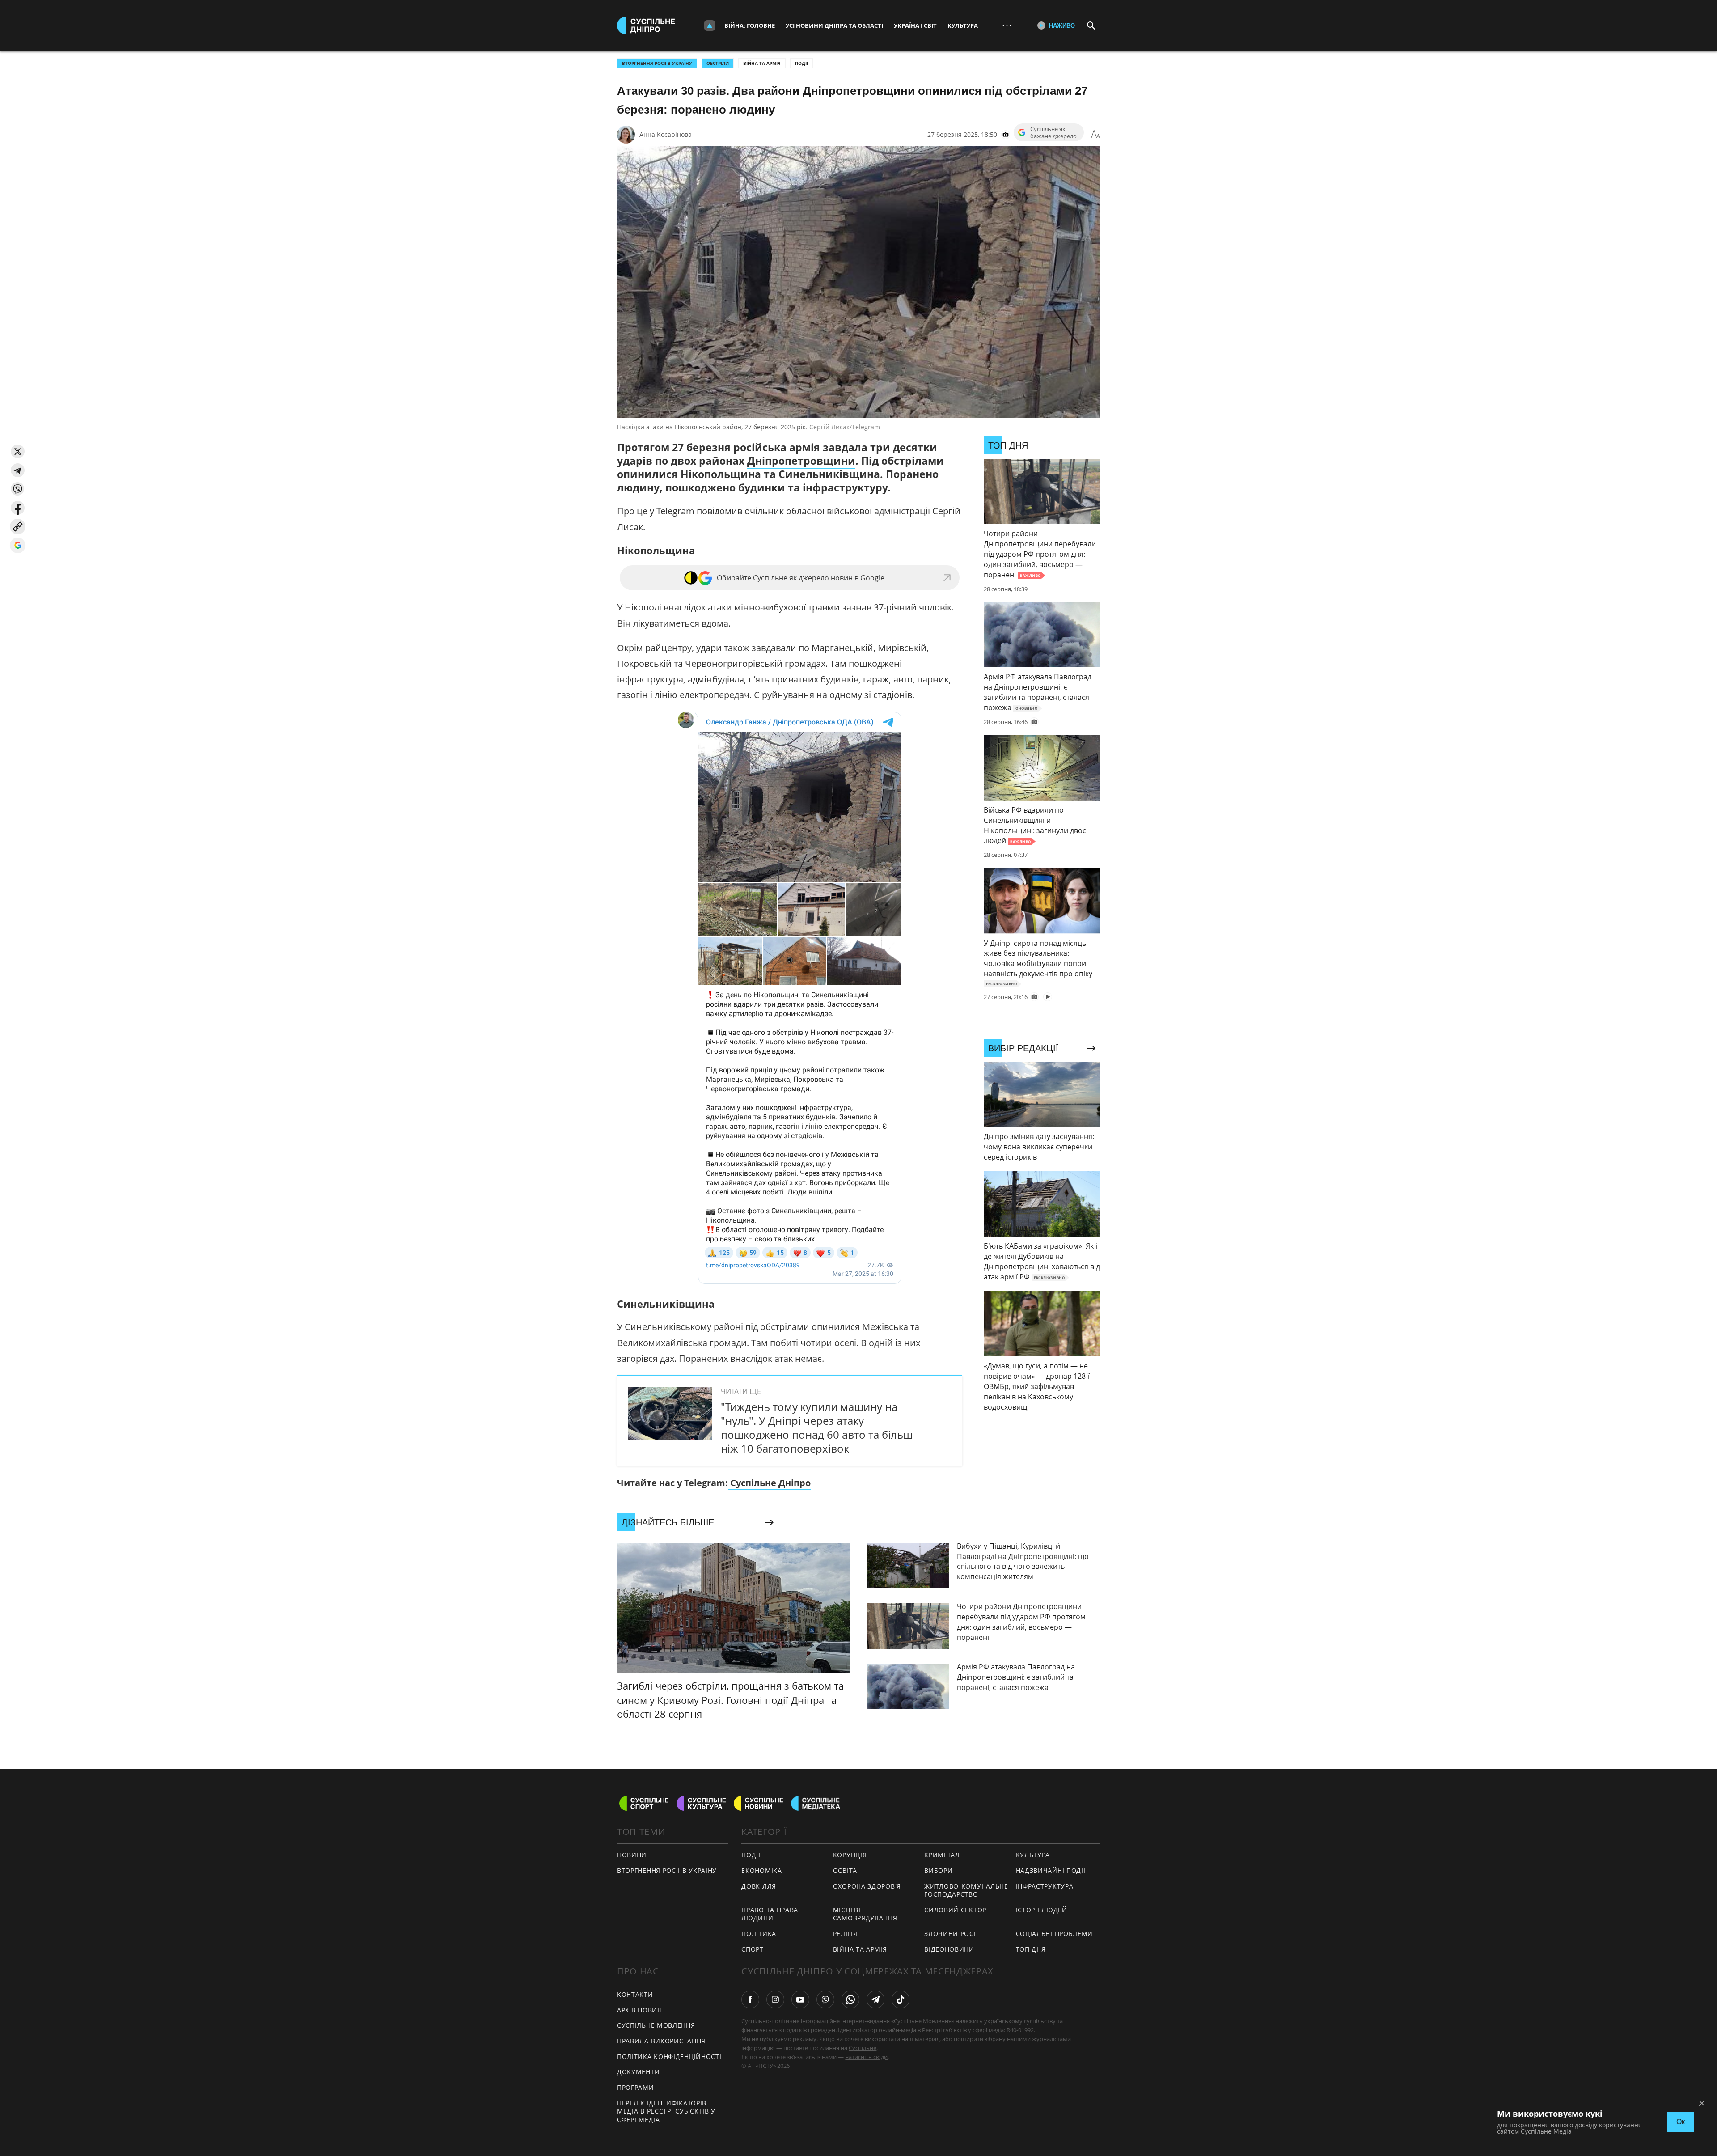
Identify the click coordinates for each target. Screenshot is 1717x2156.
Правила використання (661, 2041)
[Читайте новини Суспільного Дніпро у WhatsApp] (850, 1999)
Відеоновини (949, 1949)
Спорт (753, 1949)
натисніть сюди (866, 2057)
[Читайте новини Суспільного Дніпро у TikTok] (901, 1999)
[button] (18, 451)
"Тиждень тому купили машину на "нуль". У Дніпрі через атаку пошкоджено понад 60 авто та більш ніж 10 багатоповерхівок (817, 1428)
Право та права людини (770, 1914)
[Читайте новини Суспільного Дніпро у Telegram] (875, 1999)
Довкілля (759, 1886)
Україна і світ (915, 25)
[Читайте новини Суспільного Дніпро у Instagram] (775, 1999)
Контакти (635, 1994)
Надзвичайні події (1051, 1870)
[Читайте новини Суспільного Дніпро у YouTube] (800, 1999)
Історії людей (1042, 1910)
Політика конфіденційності (669, 2056)
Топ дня (1031, 1949)
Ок (1681, 2122)
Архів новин (640, 2010)
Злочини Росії (951, 1934)
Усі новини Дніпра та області (834, 25)
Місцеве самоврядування (865, 1914)
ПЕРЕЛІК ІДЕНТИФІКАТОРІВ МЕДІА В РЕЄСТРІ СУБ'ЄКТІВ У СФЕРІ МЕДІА (666, 2111)
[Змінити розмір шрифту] (1095, 135)
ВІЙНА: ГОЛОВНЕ (750, 25)
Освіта (845, 1870)
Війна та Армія (762, 63)
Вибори (938, 1870)
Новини (632, 1855)
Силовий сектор (955, 1910)
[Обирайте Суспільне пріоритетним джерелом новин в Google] (18, 545)
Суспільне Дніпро (769, 1483)
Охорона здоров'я (867, 1886)
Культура (963, 25)
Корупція (850, 1855)
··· (1007, 25)
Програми (636, 2087)
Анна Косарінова (666, 134)
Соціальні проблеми (1055, 1934)
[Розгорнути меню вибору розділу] (710, 25)
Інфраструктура (1045, 1886)
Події (801, 63)
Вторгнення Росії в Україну (657, 63)
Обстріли (718, 63)
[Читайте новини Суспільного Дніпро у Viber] (825, 1999)
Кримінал (942, 1855)
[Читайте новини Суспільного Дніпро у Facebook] (750, 1999)
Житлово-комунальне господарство (966, 1890)
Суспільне (863, 2048)
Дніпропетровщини (801, 461)
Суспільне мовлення (656, 2025)
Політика (759, 1934)
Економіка (761, 1870)
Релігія (845, 1934)
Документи (638, 2072)
